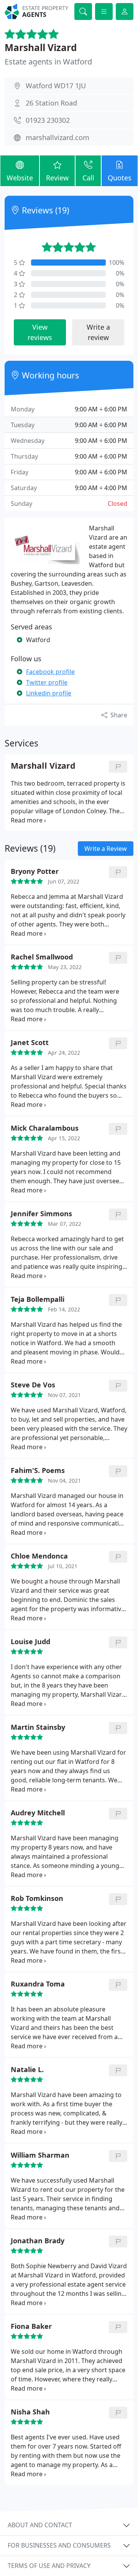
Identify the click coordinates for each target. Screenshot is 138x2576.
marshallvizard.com (58, 137)
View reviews (40, 332)
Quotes (120, 178)
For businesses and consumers (59, 2545)
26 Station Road (51, 103)
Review (57, 178)
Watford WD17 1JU (56, 86)
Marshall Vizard (41, 47)
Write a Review (106, 849)
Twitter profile (47, 682)
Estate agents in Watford (48, 62)
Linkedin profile (49, 693)
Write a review (98, 332)
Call (88, 178)
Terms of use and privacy (49, 2566)
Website (20, 178)
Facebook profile (50, 672)
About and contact (40, 2525)
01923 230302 (48, 120)
